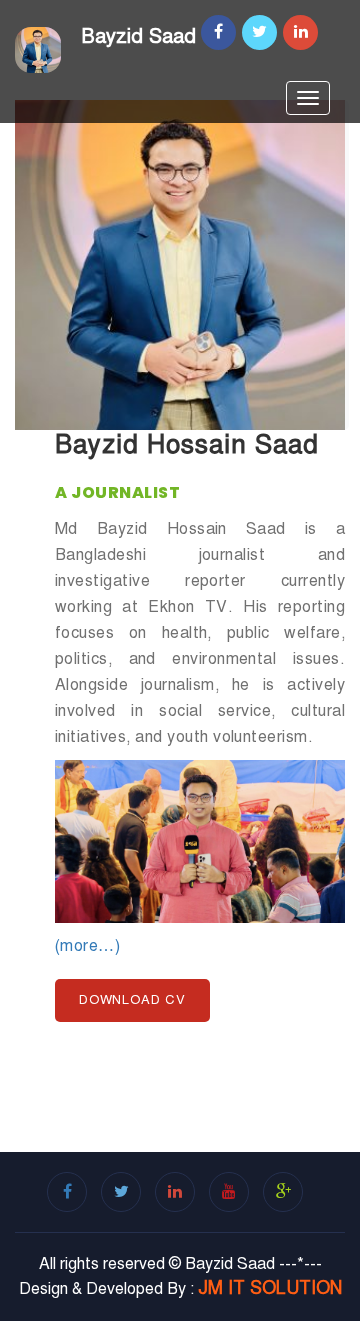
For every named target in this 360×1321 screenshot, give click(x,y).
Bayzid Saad (138, 36)
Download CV (132, 1000)
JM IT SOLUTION (270, 1288)
